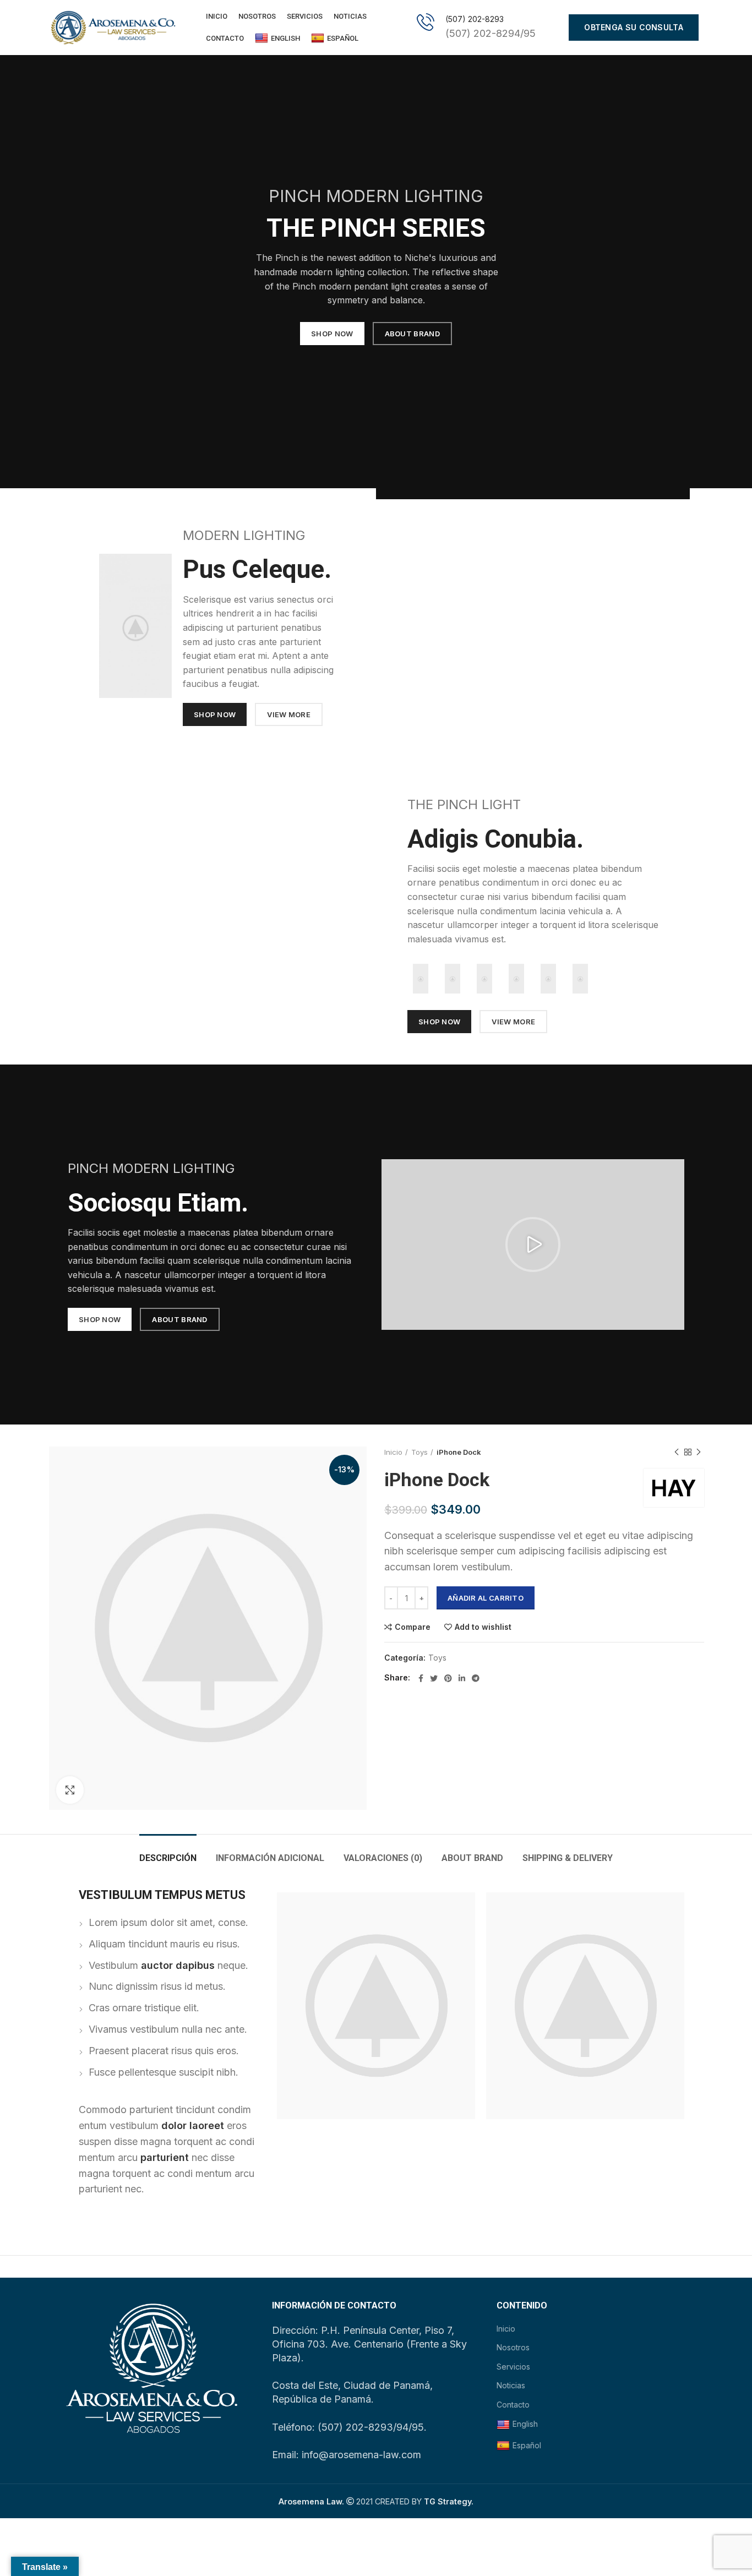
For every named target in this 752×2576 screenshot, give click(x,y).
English (285, 38)
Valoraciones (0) (383, 1858)
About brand (472, 1858)
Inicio (393, 1452)
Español (343, 38)
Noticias (511, 2385)
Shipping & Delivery (568, 1858)
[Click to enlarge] (70, 1790)
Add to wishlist (483, 1627)
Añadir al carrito (486, 1598)
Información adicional (270, 1858)
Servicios (513, 2367)
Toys (419, 1452)
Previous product (677, 1452)
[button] (533, 1245)
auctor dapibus (178, 1965)
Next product (699, 1452)
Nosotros (513, 2347)
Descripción (168, 1858)
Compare (413, 1627)
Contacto (513, 2405)
